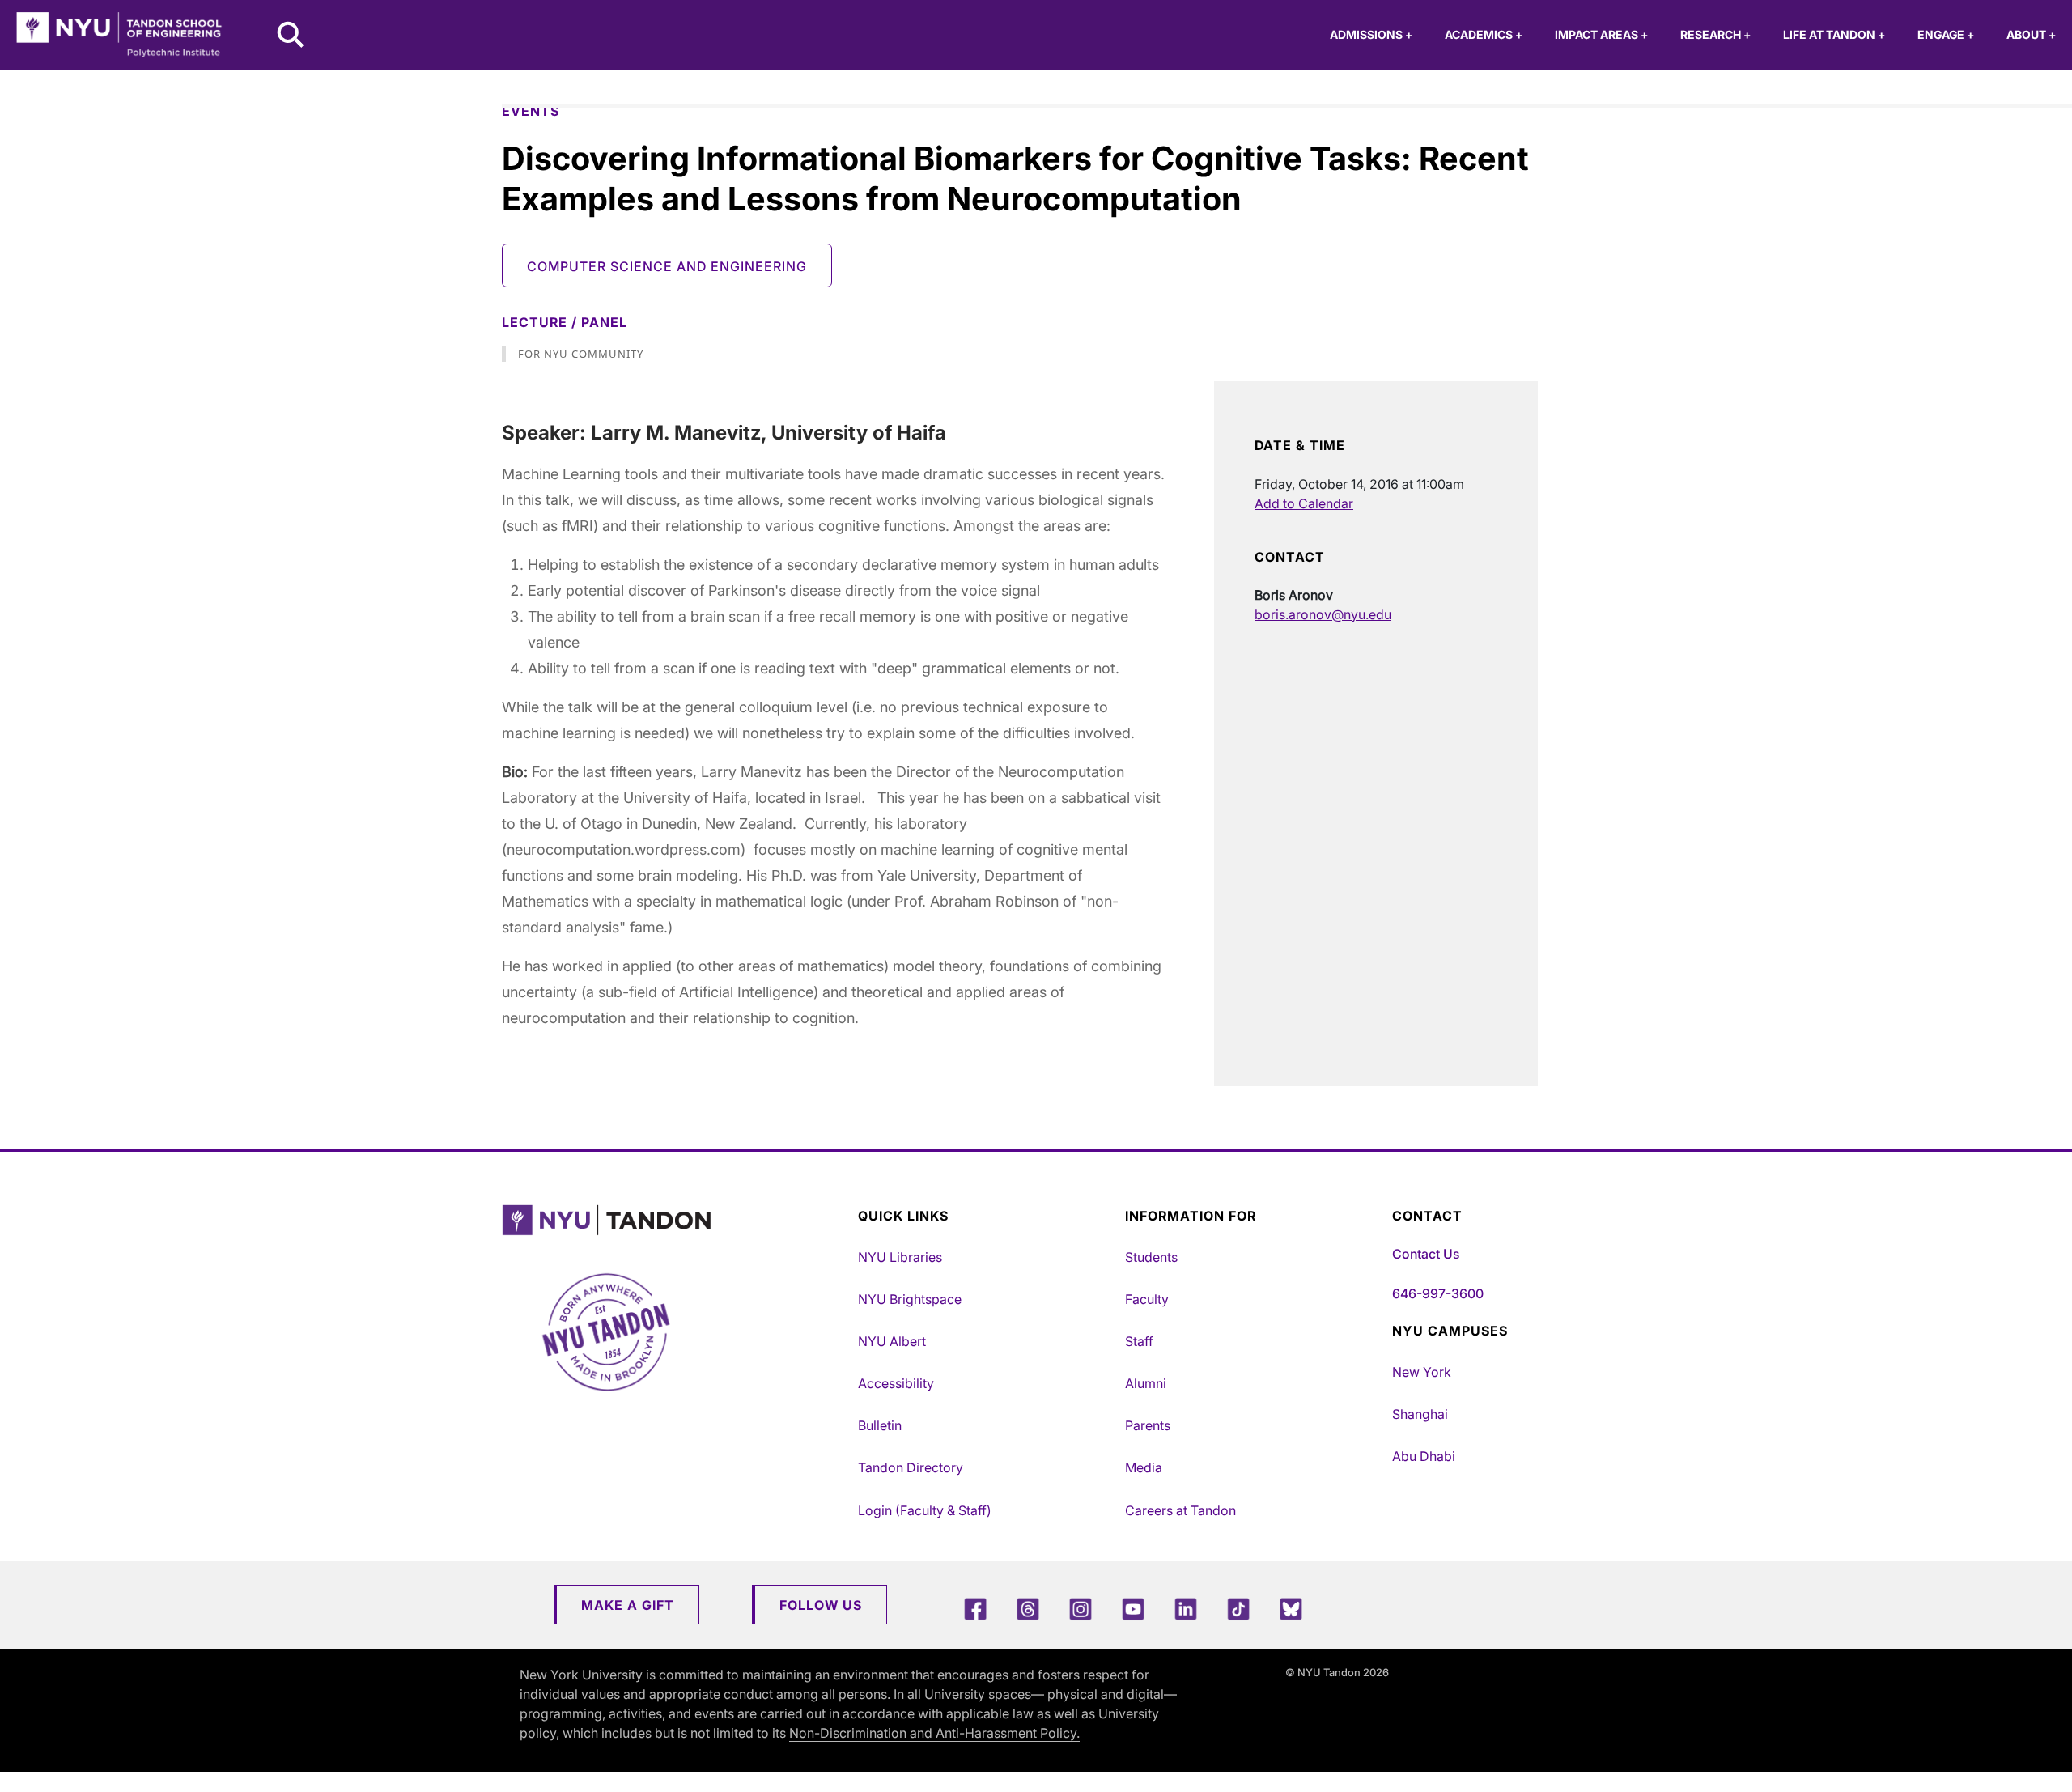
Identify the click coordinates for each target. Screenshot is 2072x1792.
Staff (1139, 1341)
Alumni (1146, 1383)
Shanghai (1420, 1414)
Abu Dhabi (1424, 1456)
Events (531, 111)
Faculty (1147, 1299)
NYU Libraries (900, 1257)
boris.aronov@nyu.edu (1323, 614)
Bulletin (880, 1425)
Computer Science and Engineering (667, 266)
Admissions (1371, 34)
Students (1151, 1257)
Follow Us (821, 1605)
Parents (1148, 1425)
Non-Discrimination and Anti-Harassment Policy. (934, 1733)
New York (1422, 1372)
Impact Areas (1601, 34)
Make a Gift (628, 1605)
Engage (1946, 34)
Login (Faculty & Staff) (925, 1510)
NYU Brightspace (910, 1299)
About (2031, 34)
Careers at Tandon (1180, 1510)
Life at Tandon (1834, 34)
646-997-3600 (1438, 1293)
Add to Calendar (1304, 503)
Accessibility (896, 1383)
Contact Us (1426, 1254)
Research (1715, 34)
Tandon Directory (911, 1467)
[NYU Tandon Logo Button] (676, 1220)
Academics (1484, 34)
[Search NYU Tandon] (291, 36)
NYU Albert (892, 1341)
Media (1144, 1467)
